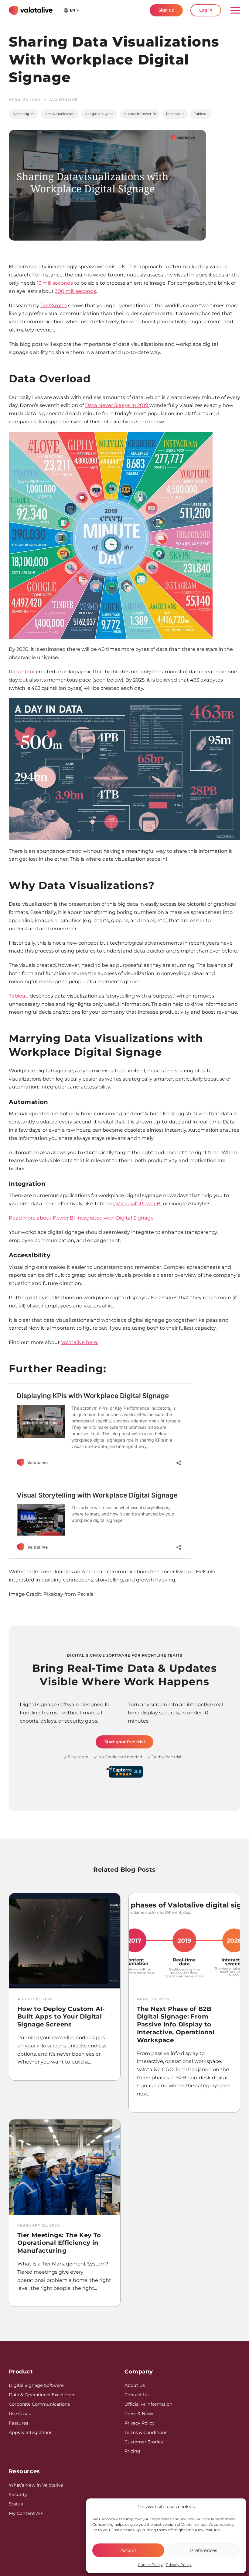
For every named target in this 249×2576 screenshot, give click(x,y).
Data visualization (60, 114)
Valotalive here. (80, 1342)
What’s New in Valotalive (36, 2485)
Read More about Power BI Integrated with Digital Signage (81, 1218)
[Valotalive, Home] (31, 10)
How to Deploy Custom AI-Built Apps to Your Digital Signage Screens (61, 2017)
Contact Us (136, 2395)
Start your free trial (125, 1742)
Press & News (139, 2414)
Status (16, 2504)
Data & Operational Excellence (42, 2395)
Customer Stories (144, 2442)
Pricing (132, 2451)
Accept (128, 2550)
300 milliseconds (75, 291)
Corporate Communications (39, 2404)
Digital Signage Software (36, 2385)
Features (19, 2423)
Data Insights (23, 114)
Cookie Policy (150, 2565)
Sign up (166, 10)
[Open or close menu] (233, 10)
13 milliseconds (55, 283)
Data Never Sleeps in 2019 (117, 405)
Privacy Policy (179, 2565)
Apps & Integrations (31, 2432)
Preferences (204, 2550)
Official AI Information (148, 2404)
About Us (135, 2385)
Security (18, 2494)
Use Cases (20, 2414)
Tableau (201, 114)
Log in (206, 10)
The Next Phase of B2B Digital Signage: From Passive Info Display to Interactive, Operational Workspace (176, 2024)
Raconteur (175, 114)
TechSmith (54, 305)
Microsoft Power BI (140, 114)
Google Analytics (99, 114)
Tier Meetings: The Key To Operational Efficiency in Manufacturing (59, 2243)
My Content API (26, 2513)
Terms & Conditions (146, 2432)
